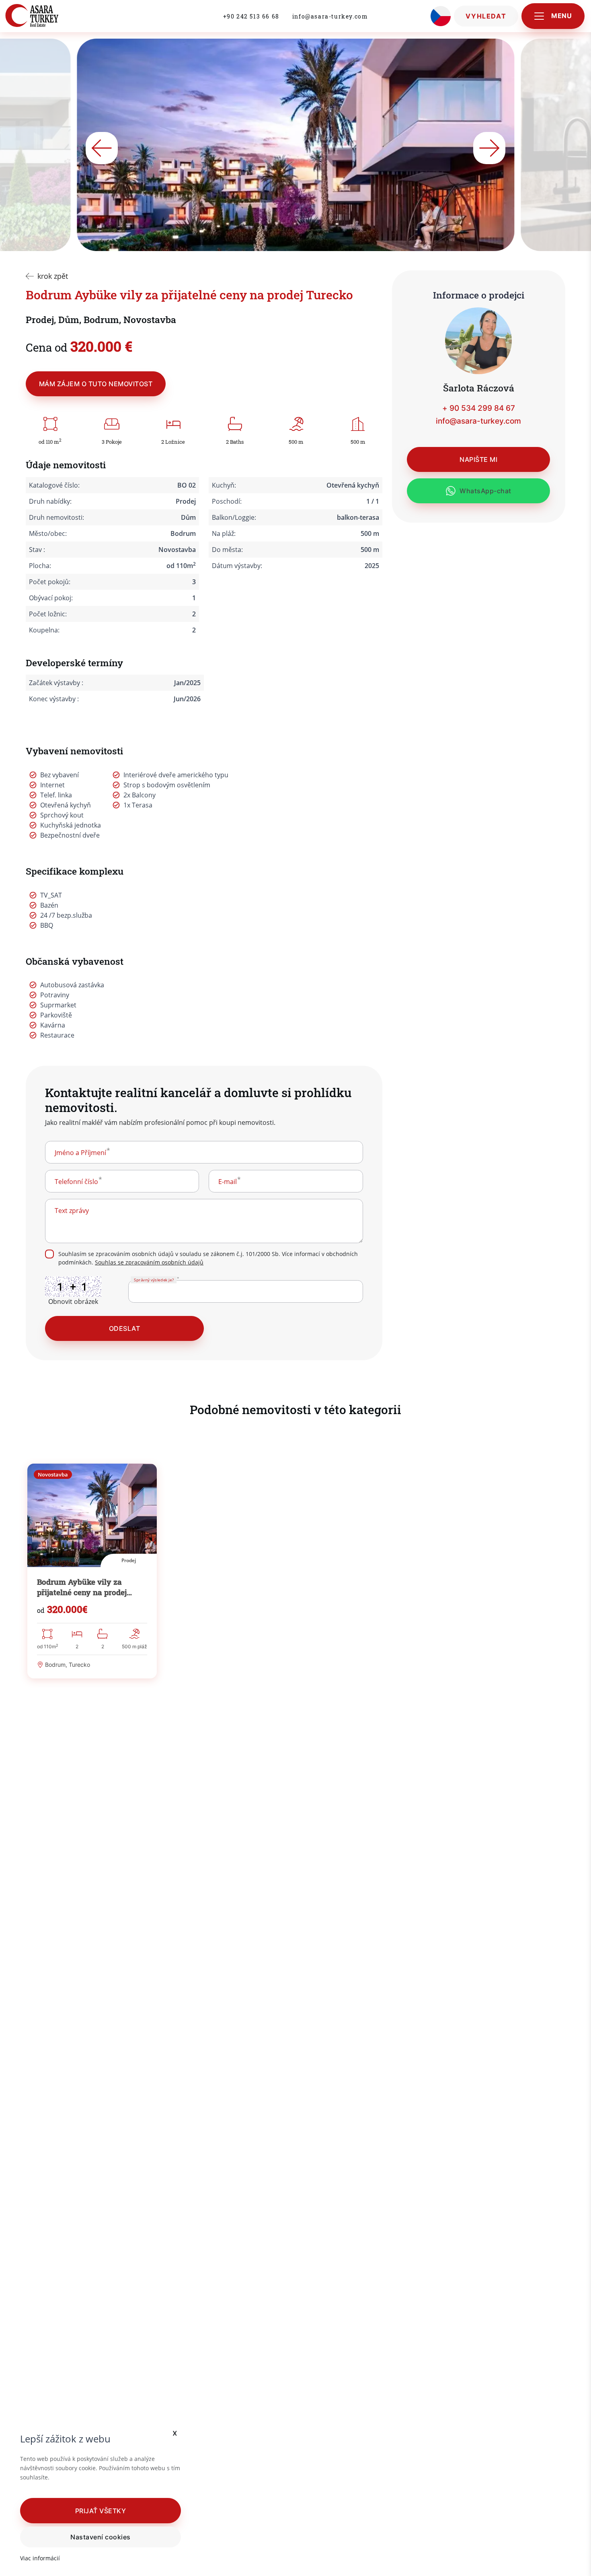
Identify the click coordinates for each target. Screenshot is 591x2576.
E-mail (228, 1182)
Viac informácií (40, 2558)
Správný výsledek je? (153, 1280)
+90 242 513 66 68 (251, 16)
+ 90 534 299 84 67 (479, 408)
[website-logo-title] (49, 16)
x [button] (175, 2433)
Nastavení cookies (100, 2537)
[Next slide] (489, 148)
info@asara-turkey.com (330, 16)
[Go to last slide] (102, 148)
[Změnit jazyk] (441, 16)
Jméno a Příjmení (80, 1153)
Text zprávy (72, 1211)
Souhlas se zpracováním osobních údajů (149, 1262)
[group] (92, 1571)
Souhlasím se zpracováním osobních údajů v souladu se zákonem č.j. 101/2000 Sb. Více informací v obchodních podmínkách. (208, 1258)
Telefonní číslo (76, 1182)
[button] (101, 2510)
